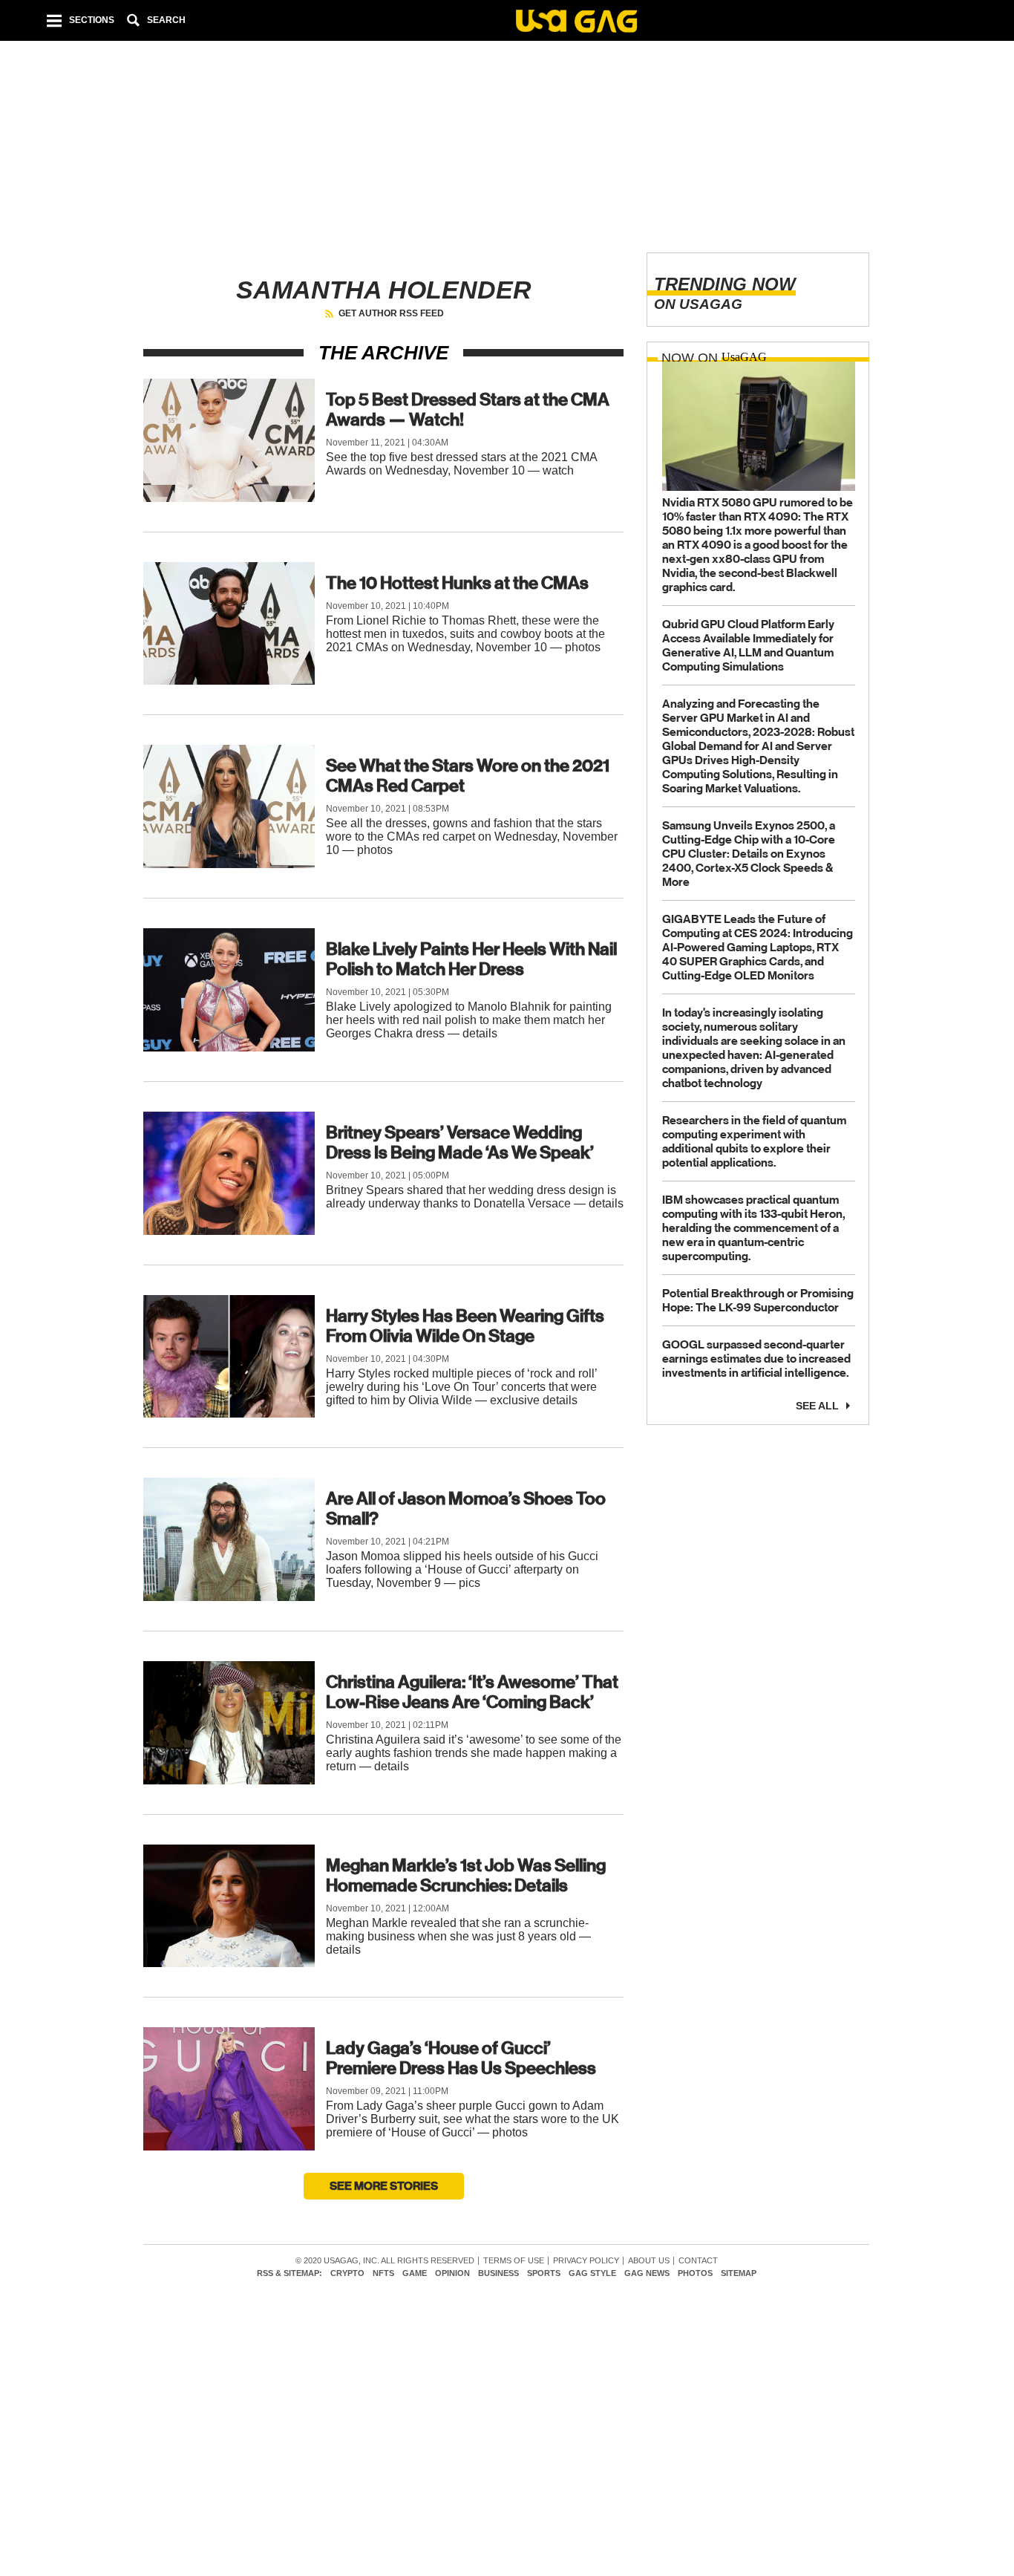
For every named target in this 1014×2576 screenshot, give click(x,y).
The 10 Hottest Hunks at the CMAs (457, 583)
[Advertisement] (506, 134)
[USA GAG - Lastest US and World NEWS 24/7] (576, 23)
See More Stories (384, 2186)
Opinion (452, 2273)
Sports (544, 2273)
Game (415, 2273)
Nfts (383, 2273)
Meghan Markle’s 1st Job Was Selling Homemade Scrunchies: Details (466, 1875)
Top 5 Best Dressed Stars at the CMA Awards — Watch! (468, 410)
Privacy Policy (586, 2261)
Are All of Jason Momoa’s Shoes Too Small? (466, 1509)
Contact (698, 2261)
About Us (649, 2261)
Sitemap (739, 2273)
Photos (695, 2273)
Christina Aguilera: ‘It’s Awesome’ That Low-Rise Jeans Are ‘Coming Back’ (472, 1692)
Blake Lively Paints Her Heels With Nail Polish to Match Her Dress (471, 959)
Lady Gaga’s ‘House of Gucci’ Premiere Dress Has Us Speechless (461, 2058)
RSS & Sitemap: (290, 2273)
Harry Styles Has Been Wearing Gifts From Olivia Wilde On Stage (465, 1326)
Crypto (347, 2273)
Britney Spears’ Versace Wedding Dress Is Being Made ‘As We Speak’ (460, 1142)
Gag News (647, 2273)
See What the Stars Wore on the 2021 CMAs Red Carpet (468, 776)
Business (498, 2273)
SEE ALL (817, 1405)
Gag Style (592, 2273)
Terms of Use (514, 2261)
